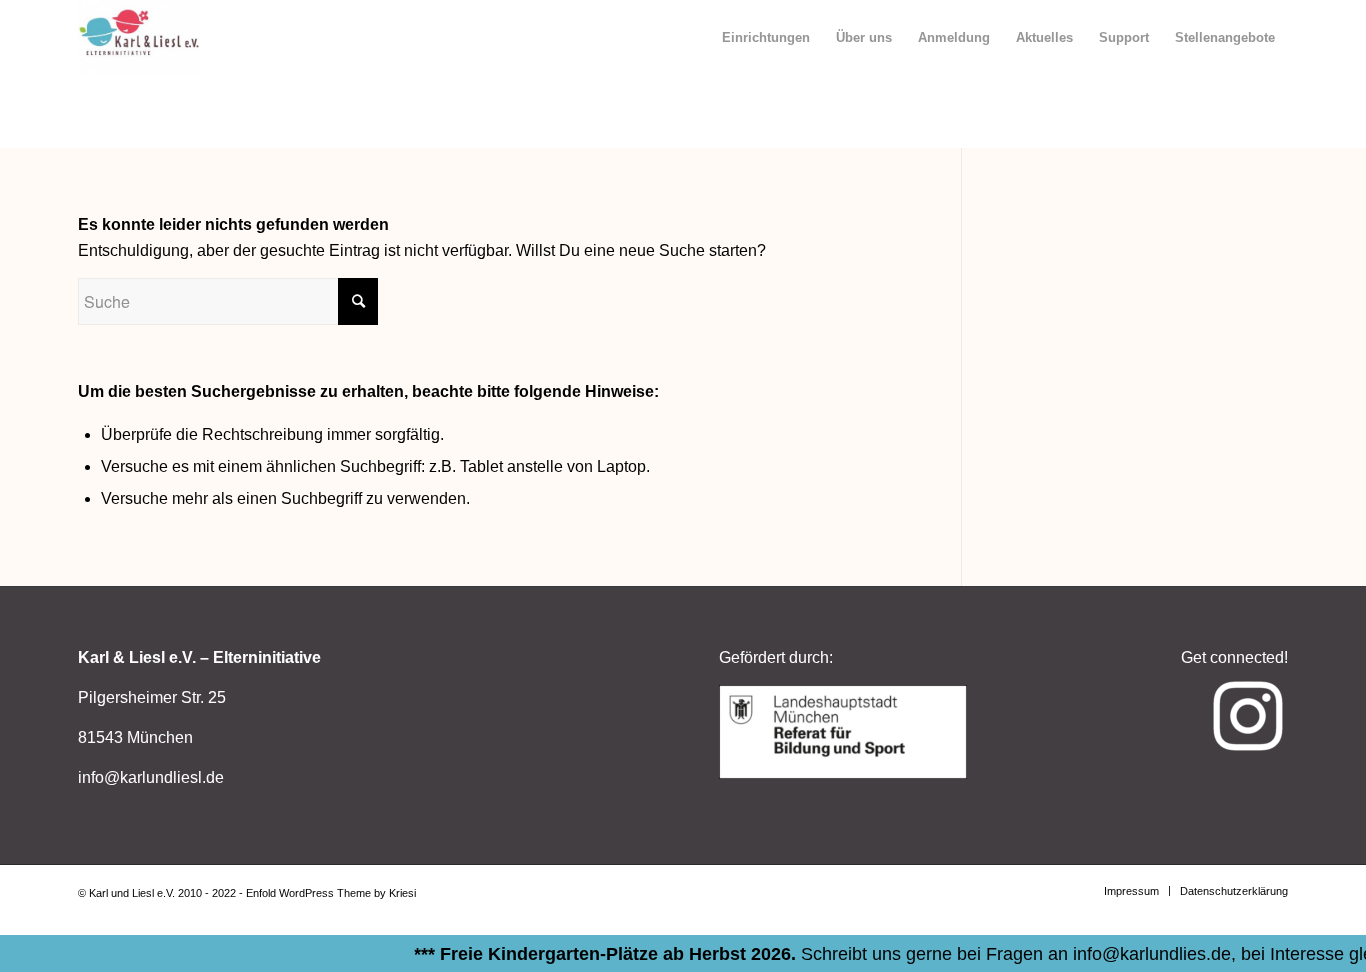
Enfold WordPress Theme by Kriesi (331, 893)
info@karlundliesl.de (151, 777)
